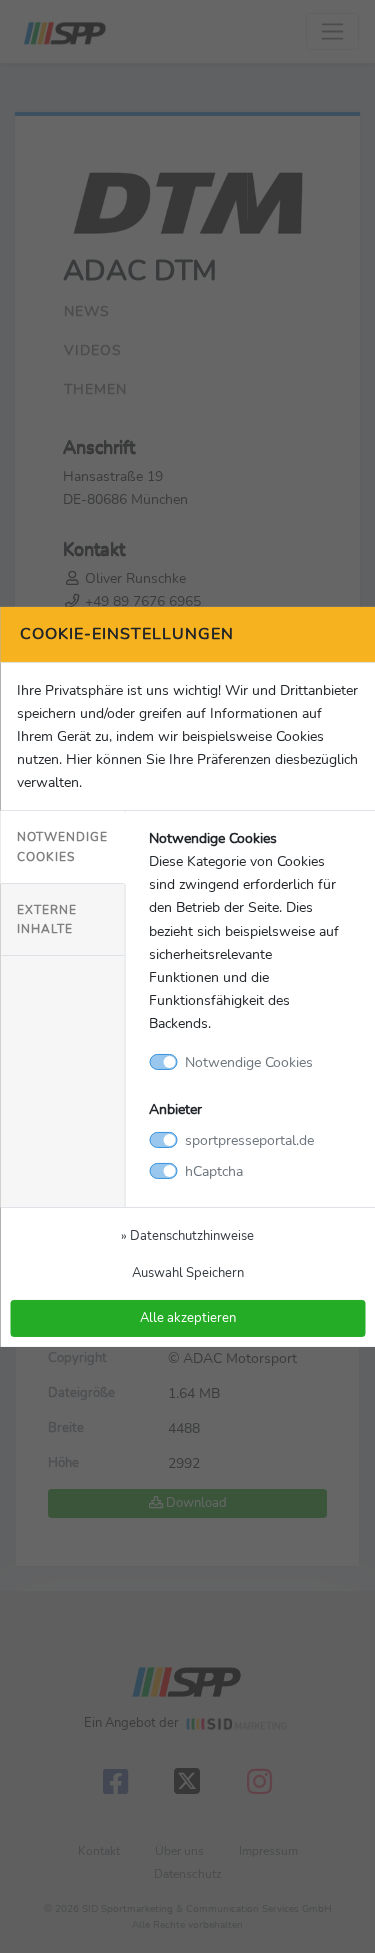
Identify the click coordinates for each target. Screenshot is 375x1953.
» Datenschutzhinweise (187, 1235)
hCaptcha (214, 1171)
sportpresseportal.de (249, 1140)
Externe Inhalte (47, 919)
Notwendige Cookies (62, 846)
